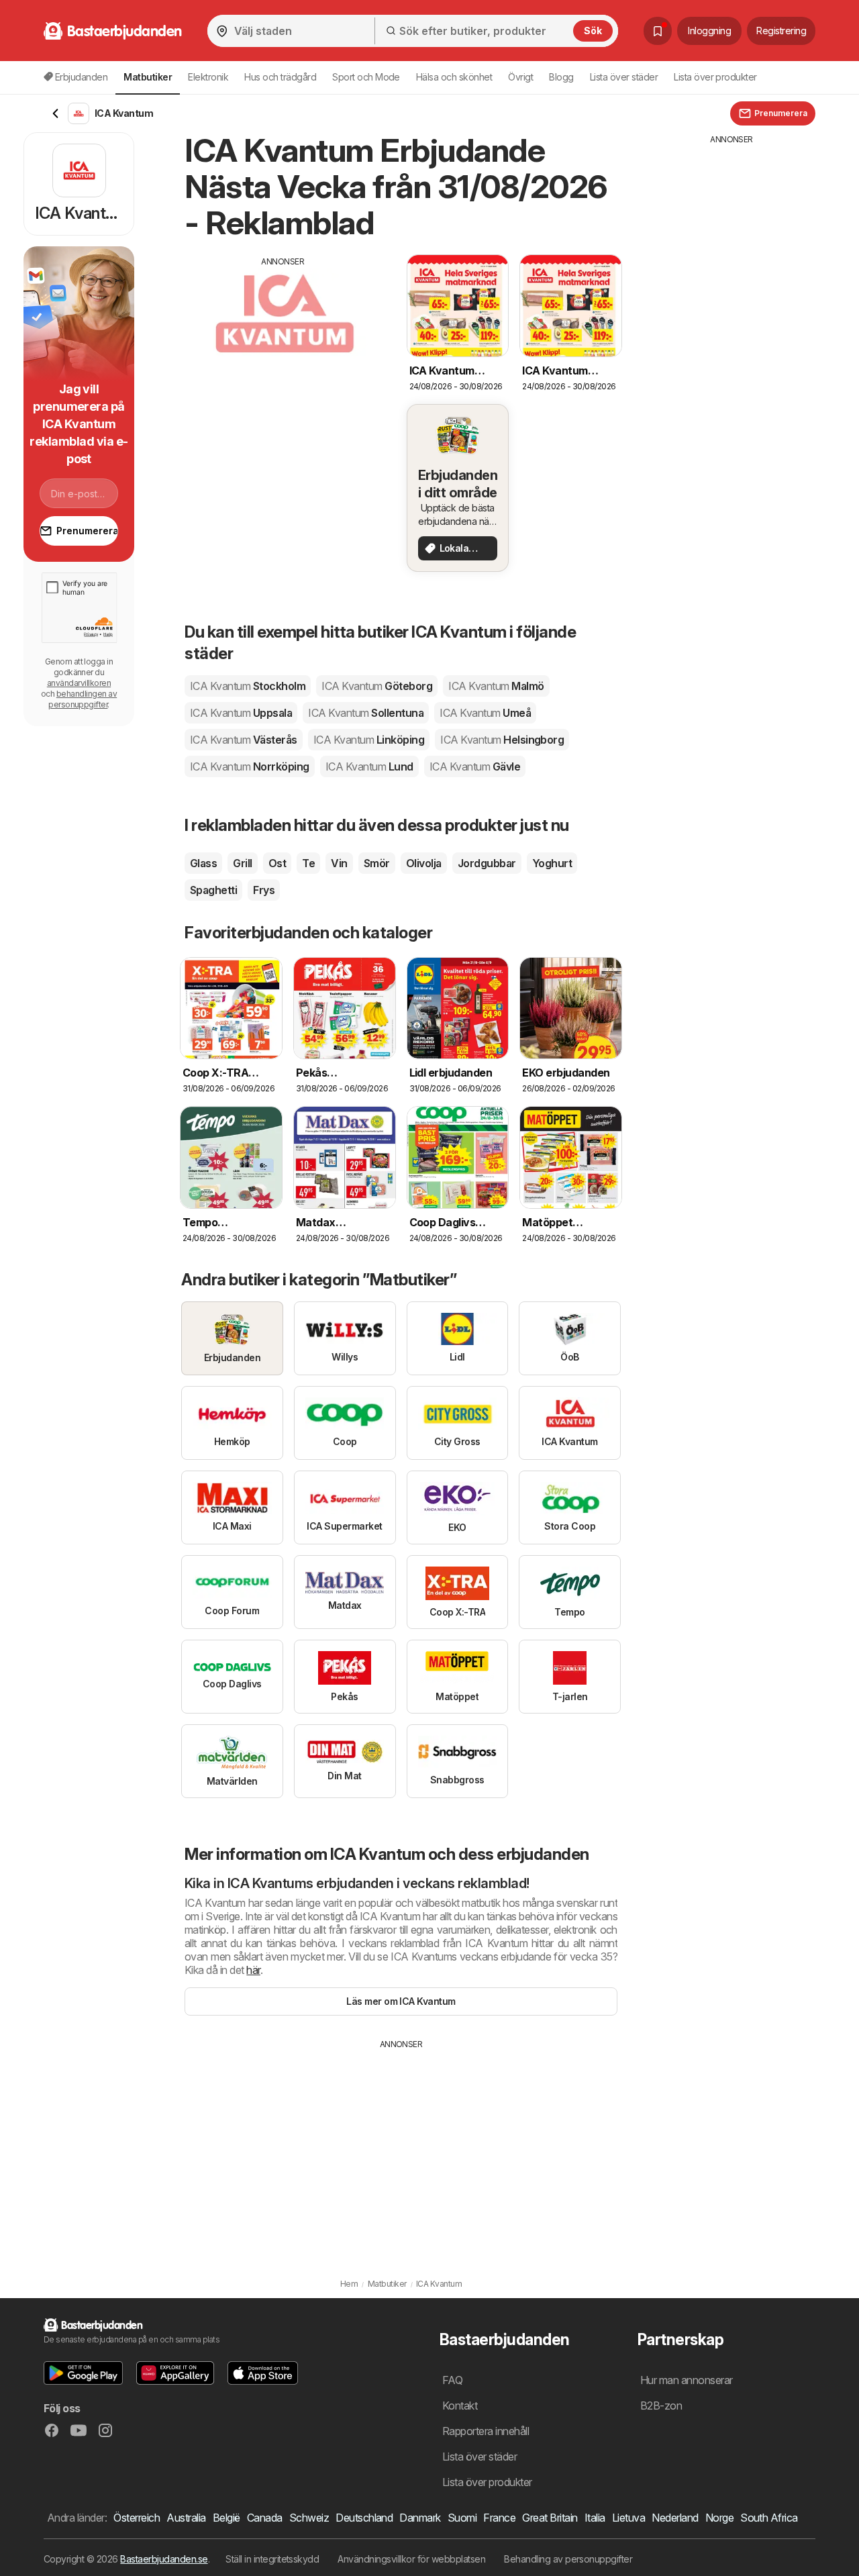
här (253, 1970)
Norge (719, 2518)
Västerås (244, 740)
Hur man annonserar (687, 2380)
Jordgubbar (487, 863)
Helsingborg (502, 740)
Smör (377, 863)
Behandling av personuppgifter (568, 2559)
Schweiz (309, 2518)
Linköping (369, 740)
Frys (264, 890)
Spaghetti (213, 890)
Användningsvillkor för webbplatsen (411, 2559)
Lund (369, 766)
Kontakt (460, 2406)
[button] (83, 2373)
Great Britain (550, 2518)
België (226, 2518)
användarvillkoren (79, 683)
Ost (277, 863)
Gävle (475, 766)
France (499, 2518)
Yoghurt (552, 863)
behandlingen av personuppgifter (83, 699)
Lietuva (628, 2518)
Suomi (462, 2518)
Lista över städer (624, 77)
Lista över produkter (715, 77)
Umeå (485, 713)
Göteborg (377, 686)
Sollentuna (366, 713)
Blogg (561, 77)
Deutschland (364, 2518)
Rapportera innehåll (486, 2431)
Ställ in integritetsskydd (272, 2559)
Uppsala (241, 713)
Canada (265, 2518)
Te (308, 863)
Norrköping (250, 766)
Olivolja (424, 863)
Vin (339, 863)
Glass (203, 863)
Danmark (420, 2518)
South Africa (769, 2518)
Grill (242, 863)
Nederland (675, 2518)
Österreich (137, 2518)
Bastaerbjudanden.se (164, 2559)
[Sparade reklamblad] (658, 31)
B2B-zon (661, 2406)
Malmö (496, 686)
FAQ (452, 2380)
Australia (186, 2518)
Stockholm (248, 686)
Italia (595, 2518)
